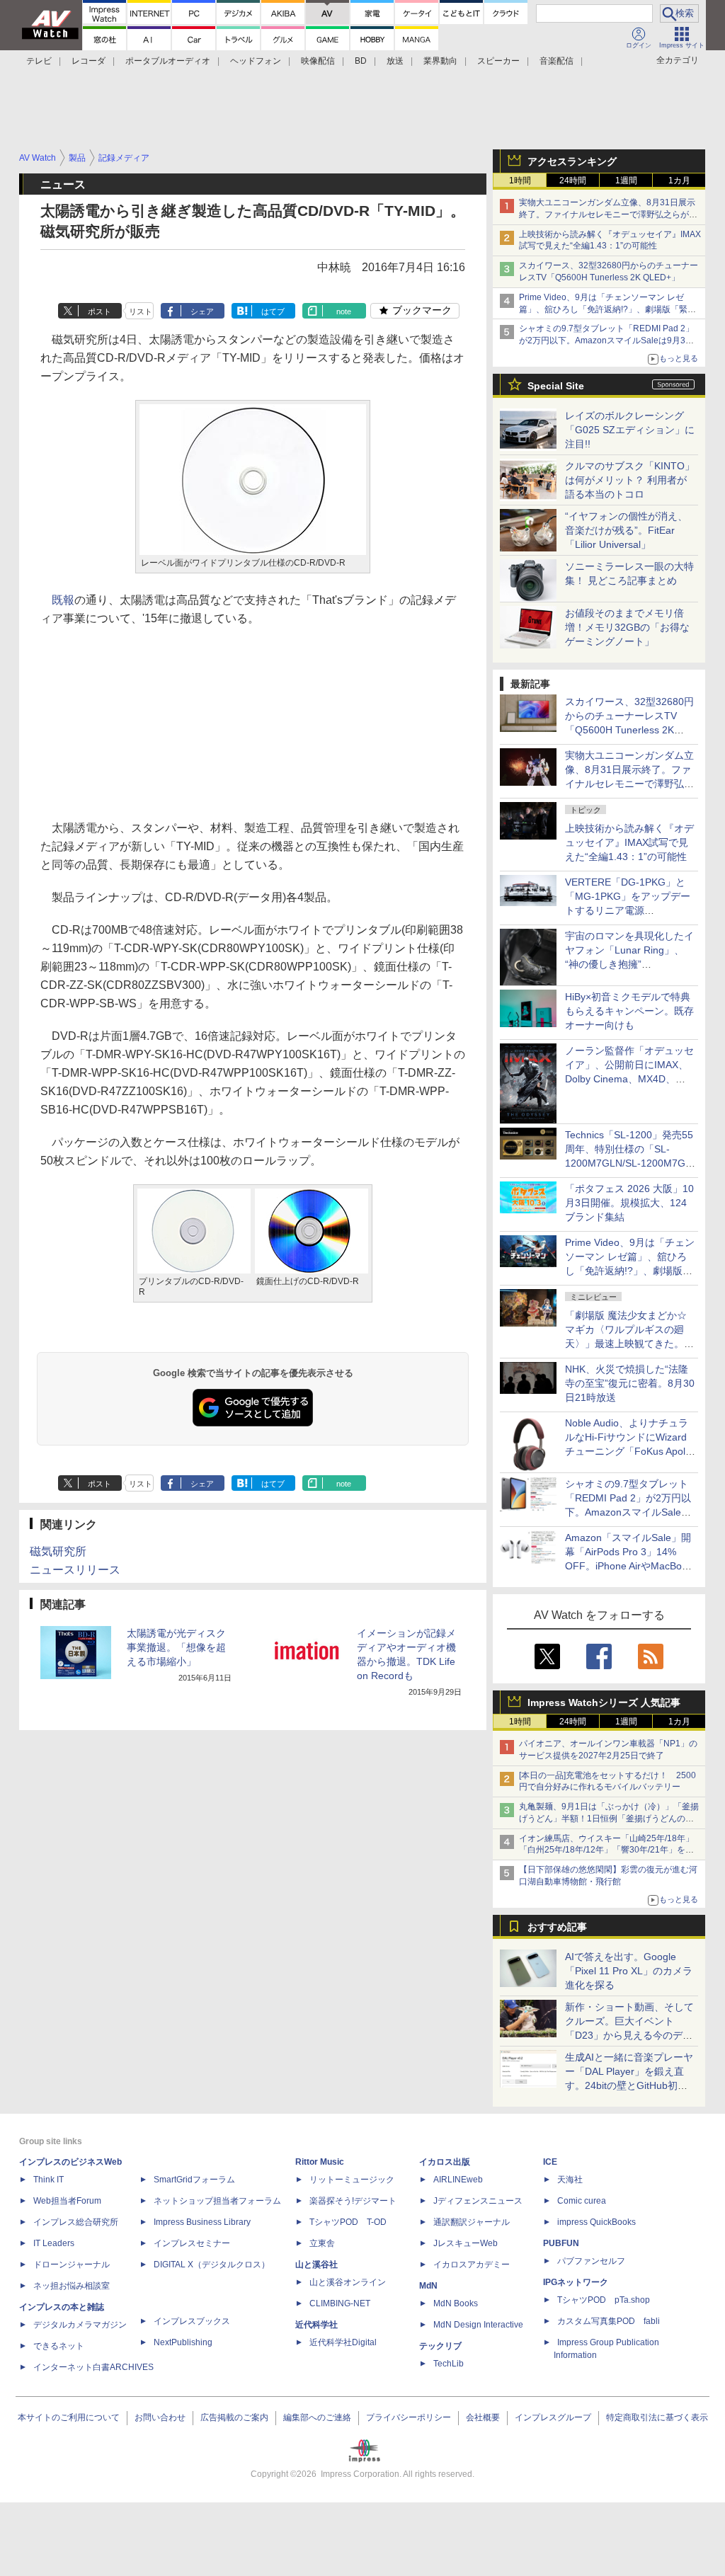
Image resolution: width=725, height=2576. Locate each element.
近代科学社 (316, 2325)
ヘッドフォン (256, 61)
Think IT (48, 2180)
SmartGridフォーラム (194, 2180)
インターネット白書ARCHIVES (93, 2367)
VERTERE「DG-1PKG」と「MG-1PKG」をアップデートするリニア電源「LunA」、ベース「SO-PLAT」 (628, 910)
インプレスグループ (553, 2417)
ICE (550, 2162)
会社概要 (483, 2417)
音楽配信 (556, 61)
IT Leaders (54, 2243)
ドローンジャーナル (72, 2265)
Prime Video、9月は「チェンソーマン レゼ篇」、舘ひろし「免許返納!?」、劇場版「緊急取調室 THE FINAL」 (607, 309)
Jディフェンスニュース (478, 2201)
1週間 (626, 181)
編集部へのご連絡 (317, 2417)
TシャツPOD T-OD (348, 2222)
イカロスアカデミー (472, 2265)
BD (361, 61)
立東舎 (322, 2243)
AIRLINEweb (458, 2180)
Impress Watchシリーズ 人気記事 (604, 1702)
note (344, 311)
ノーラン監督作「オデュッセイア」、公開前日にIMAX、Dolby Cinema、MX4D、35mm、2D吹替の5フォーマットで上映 (629, 1079)
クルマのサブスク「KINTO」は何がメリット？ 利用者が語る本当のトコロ (630, 480)
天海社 (570, 2180)
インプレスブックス (192, 2321)
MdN (428, 2286)
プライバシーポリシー (409, 2417)
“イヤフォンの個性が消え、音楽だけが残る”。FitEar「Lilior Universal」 (626, 530)
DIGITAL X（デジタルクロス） (212, 2265)
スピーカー (498, 61)
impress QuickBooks (596, 2222)
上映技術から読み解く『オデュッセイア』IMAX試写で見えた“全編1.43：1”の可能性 (629, 842)
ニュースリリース (75, 1570)
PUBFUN (561, 2243)
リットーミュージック (352, 2180)
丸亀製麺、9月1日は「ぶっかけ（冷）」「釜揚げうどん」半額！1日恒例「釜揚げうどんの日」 (609, 1819)
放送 (395, 61)
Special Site (556, 386)
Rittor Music (320, 2162)
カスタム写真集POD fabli (609, 2321)
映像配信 (318, 61)
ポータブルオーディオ (168, 61)
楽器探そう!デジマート (353, 2201)
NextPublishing (183, 2342)
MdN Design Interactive (478, 2325)
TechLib (449, 2364)
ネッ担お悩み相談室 (72, 2286)
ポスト (99, 311)
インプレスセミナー (192, 2243)
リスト (141, 311)
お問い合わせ (160, 2417)
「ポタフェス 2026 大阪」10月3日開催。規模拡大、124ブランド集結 (629, 1203)
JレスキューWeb (466, 2243)
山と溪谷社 (316, 2265)
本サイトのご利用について (69, 2417)
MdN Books (456, 2303)
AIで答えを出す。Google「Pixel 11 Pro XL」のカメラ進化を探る (629, 1971)
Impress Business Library (202, 2222)
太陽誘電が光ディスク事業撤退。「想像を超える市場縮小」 (176, 1647)
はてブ (273, 311)
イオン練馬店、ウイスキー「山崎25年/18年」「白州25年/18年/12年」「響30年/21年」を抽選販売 (606, 1850)
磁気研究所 (58, 1551)
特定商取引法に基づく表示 (657, 2417)
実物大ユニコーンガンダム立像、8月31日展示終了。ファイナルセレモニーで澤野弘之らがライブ (608, 214)
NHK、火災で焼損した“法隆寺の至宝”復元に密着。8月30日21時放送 (630, 1383)
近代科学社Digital (343, 2342)
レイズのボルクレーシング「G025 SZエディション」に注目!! (630, 430)
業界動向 (440, 61)
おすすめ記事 (557, 1927)
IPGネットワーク (576, 2282)
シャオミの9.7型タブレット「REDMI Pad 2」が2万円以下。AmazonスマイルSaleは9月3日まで (606, 340)
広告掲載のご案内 (234, 2417)
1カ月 (679, 181)
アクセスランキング (572, 161)
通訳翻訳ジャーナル (472, 2222)
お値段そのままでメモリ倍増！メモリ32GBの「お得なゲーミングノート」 (627, 627)
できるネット (59, 2346)
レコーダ (89, 61)
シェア (202, 311)
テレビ (39, 61)
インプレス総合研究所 (76, 2222)
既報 (63, 600)
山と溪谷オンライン (348, 2282)
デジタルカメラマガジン (80, 2325)
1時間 (520, 181)
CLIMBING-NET (340, 2303)
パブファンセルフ (591, 2261)
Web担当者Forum (67, 2201)
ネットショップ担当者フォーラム (217, 2201)
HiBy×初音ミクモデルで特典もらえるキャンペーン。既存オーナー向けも (629, 1011)
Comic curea (582, 2201)
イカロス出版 (445, 2162)
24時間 (573, 181)
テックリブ (440, 2346)
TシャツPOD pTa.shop (604, 2300)
